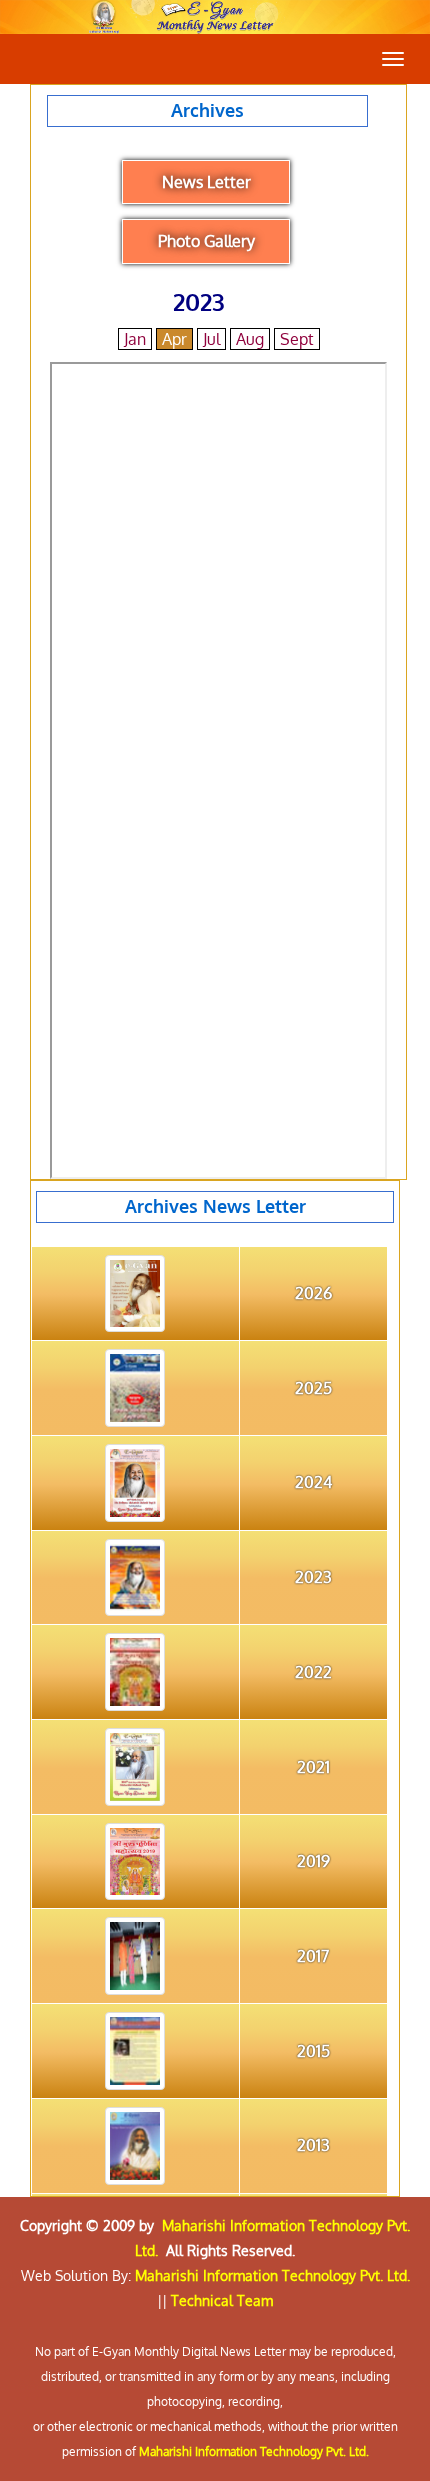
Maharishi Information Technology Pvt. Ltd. (272, 2275)
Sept (297, 339)
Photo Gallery (206, 241)
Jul (211, 339)
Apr (174, 339)
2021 (313, 1767)
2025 (313, 1388)
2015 (313, 2051)
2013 (313, 2145)
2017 (313, 1956)
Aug (250, 339)
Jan (135, 339)
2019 (313, 1861)
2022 (313, 1672)
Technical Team (222, 2300)
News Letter (206, 182)
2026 (313, 1293)
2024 (313, 1482)
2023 (313, 1577)
